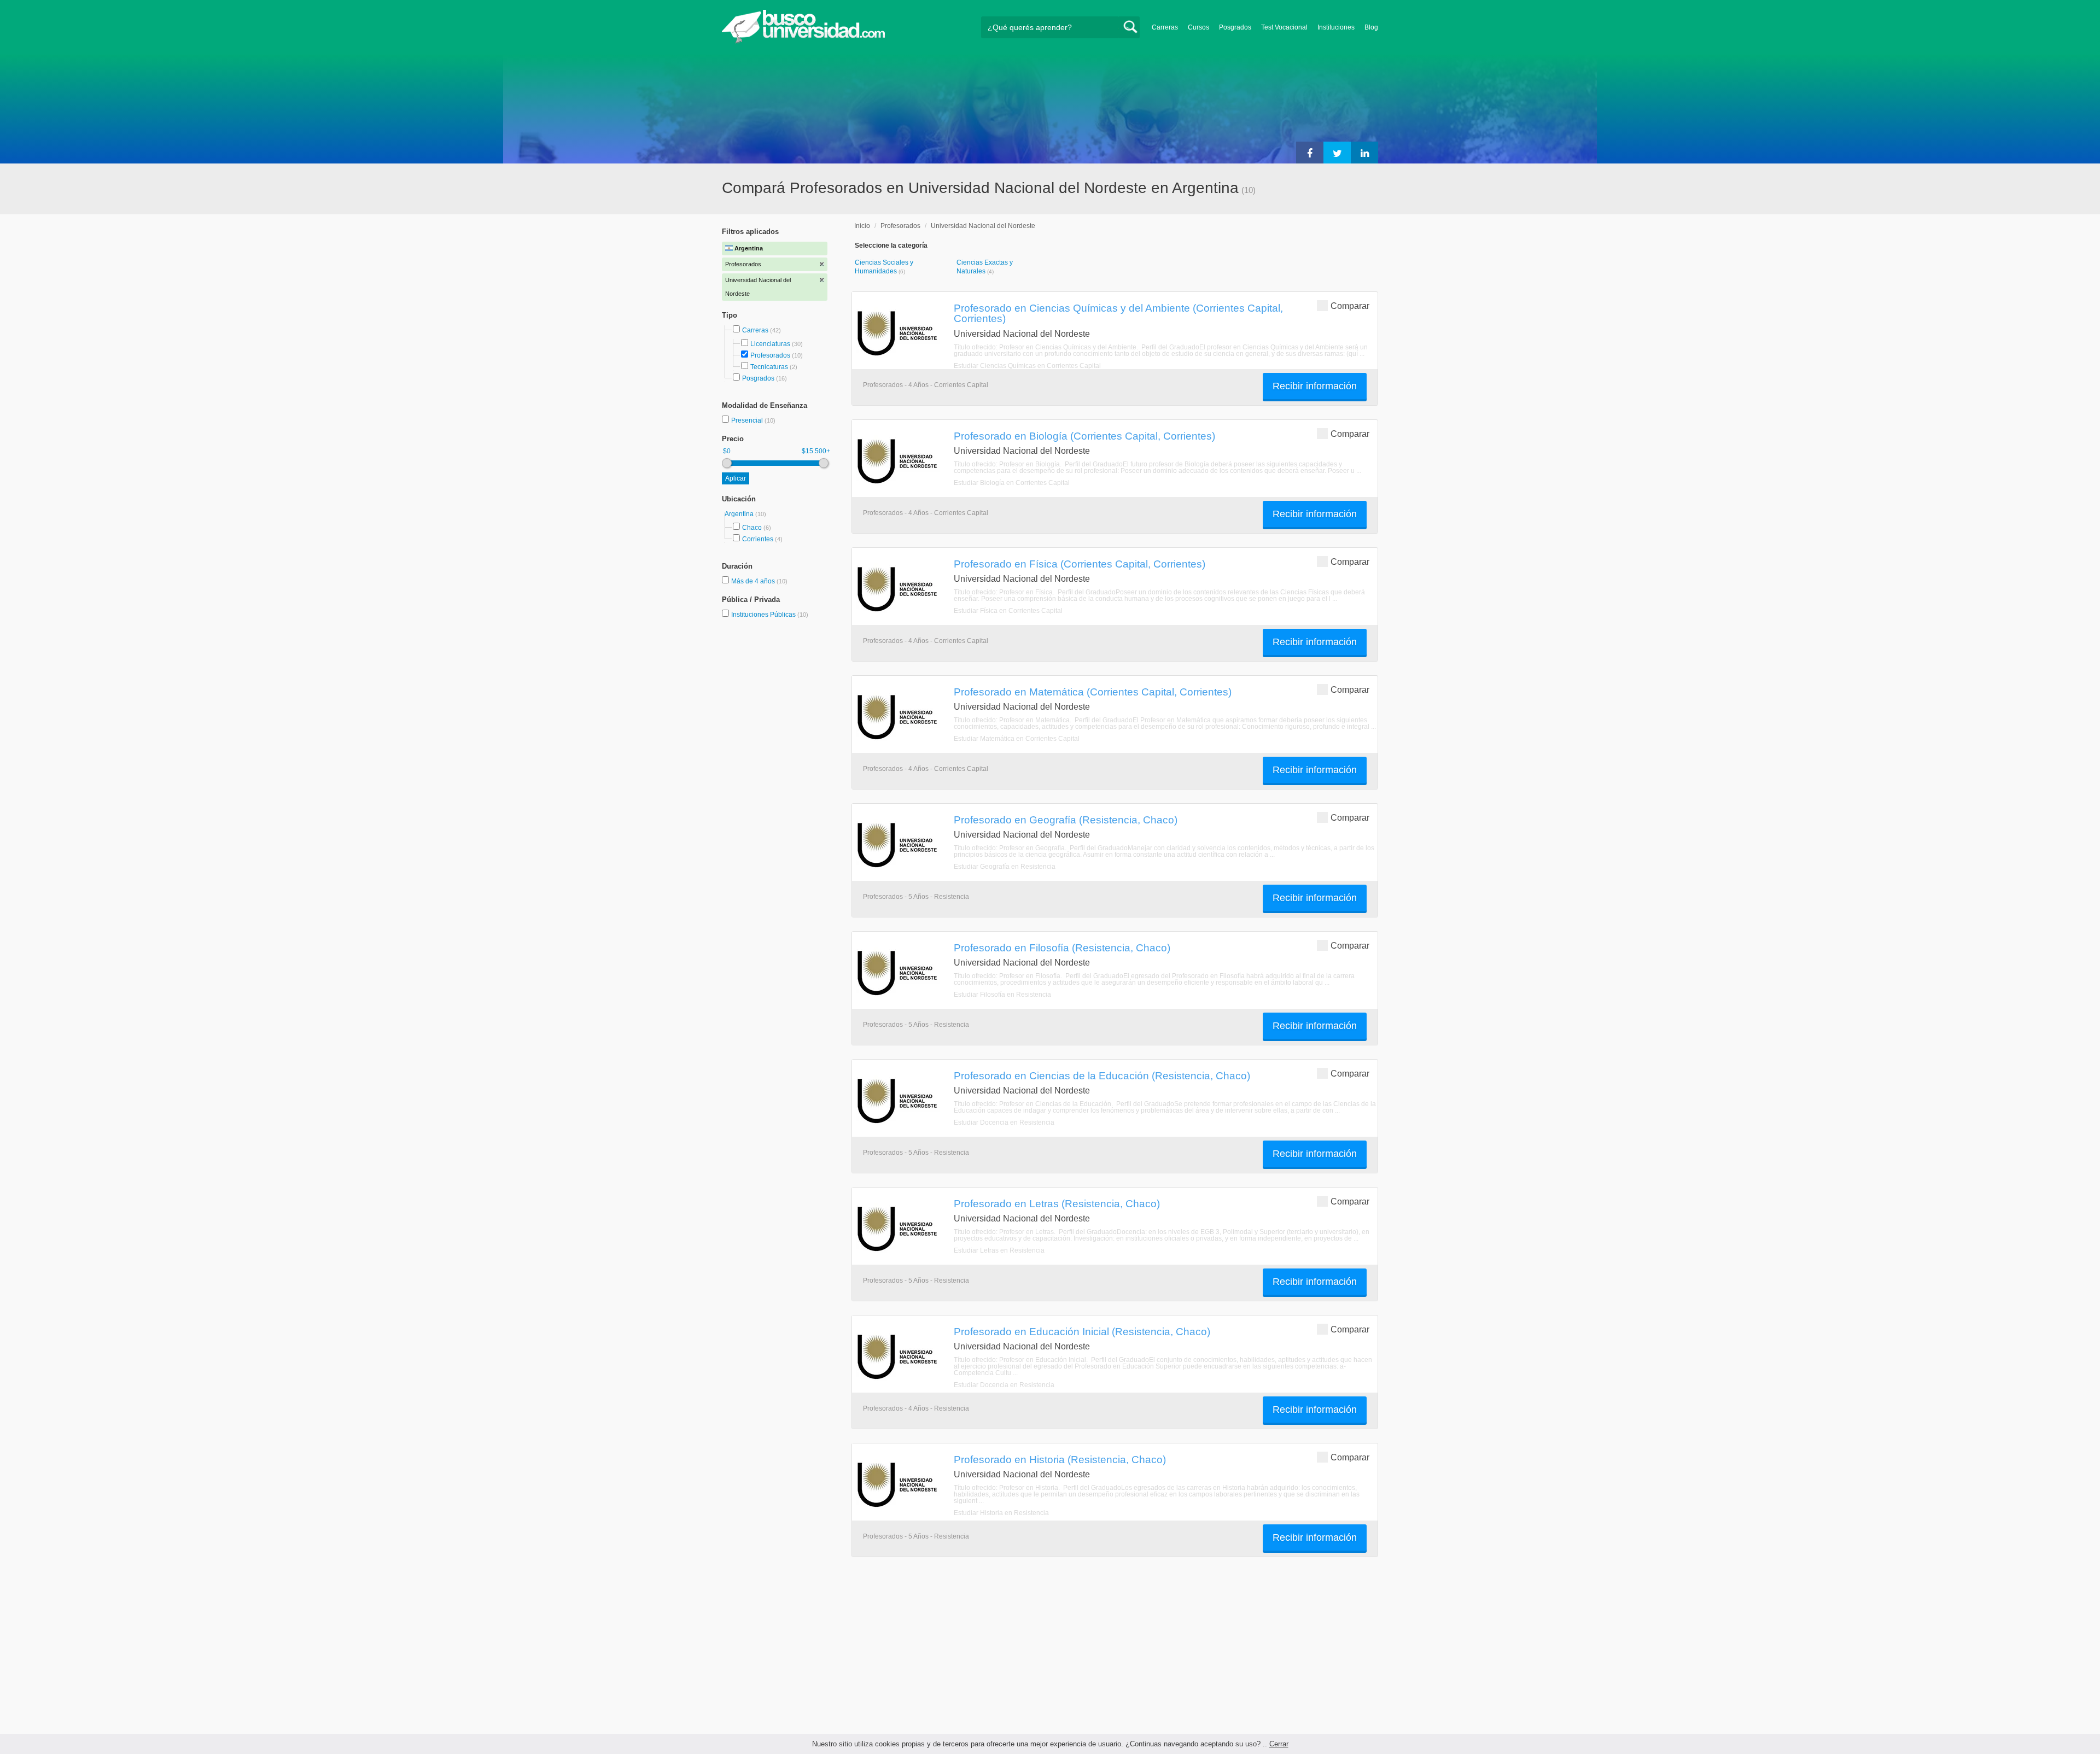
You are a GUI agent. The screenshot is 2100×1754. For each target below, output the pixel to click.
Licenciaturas (770, 344)
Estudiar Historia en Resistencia (1001, 1513)
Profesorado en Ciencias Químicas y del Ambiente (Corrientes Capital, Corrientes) (1118, 313)
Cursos (1198, 27)
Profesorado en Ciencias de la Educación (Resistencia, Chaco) (1102, 1075)
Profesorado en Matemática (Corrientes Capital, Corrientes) (1093, 692)
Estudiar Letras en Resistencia (999, 1250)
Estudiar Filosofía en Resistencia (1002, 995)
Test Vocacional (1284, 27)
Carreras (1165, 27)
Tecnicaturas (769, 367)
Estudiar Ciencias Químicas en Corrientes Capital (1027, 366)
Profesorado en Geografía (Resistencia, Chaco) (1066, 820)
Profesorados (770, 355)
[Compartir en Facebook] (1310, 153)
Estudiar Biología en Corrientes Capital (1012, 483)
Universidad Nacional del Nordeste (983, 226)
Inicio (862, 226)
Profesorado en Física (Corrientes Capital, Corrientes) (1080, 564)
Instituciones (1336, 27)
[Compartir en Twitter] (1337, 153)
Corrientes (758, 539)
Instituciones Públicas (770, 615)
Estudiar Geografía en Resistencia (1005, 867)
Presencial (748, 420)
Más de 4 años (754, 581)
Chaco (752, 528)
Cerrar (1279, 1744)
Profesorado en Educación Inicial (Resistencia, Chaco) (1082, 1331)
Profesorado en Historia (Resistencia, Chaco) (1060, 1459)
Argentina (740, 514)
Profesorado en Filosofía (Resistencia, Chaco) (1062, 948)
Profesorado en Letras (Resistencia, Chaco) (1057, 1203)
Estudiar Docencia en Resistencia (1004, 1122)
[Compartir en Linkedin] (1364, 153)
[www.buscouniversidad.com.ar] (803, 41)
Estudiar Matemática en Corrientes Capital (1017, 739)
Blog (1371, 27)
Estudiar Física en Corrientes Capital (1008, 611)
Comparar (1350, 306)
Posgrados (1235, 27)
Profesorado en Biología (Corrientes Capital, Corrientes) (1084, 436)
